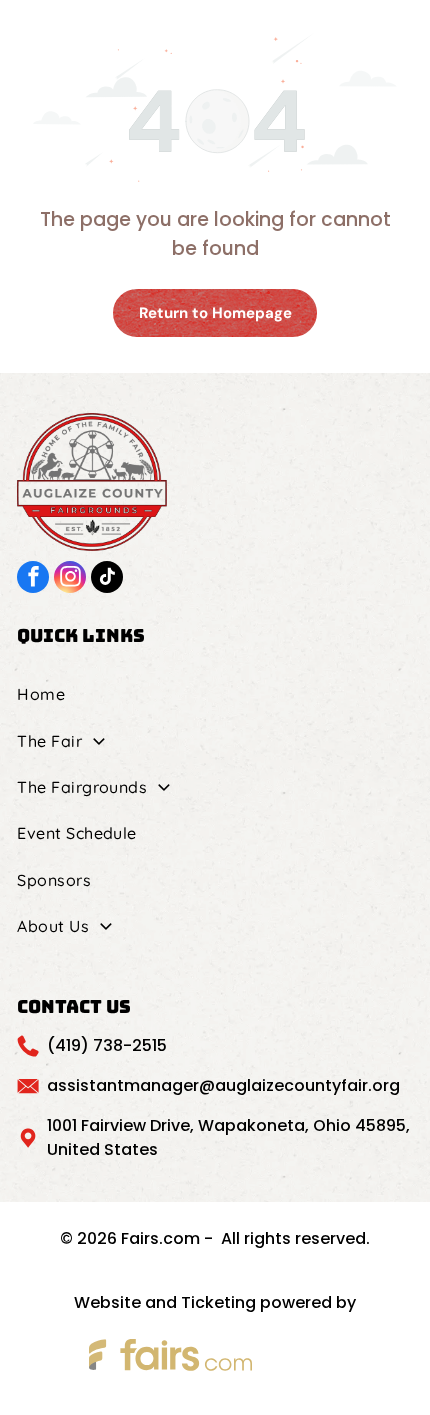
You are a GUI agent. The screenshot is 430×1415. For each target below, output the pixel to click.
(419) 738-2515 (107, 1045)
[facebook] (33, 579)
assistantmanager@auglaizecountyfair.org (223, 1085)
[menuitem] (215, 694)
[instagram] (70, 579)
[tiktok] (107, 579)
